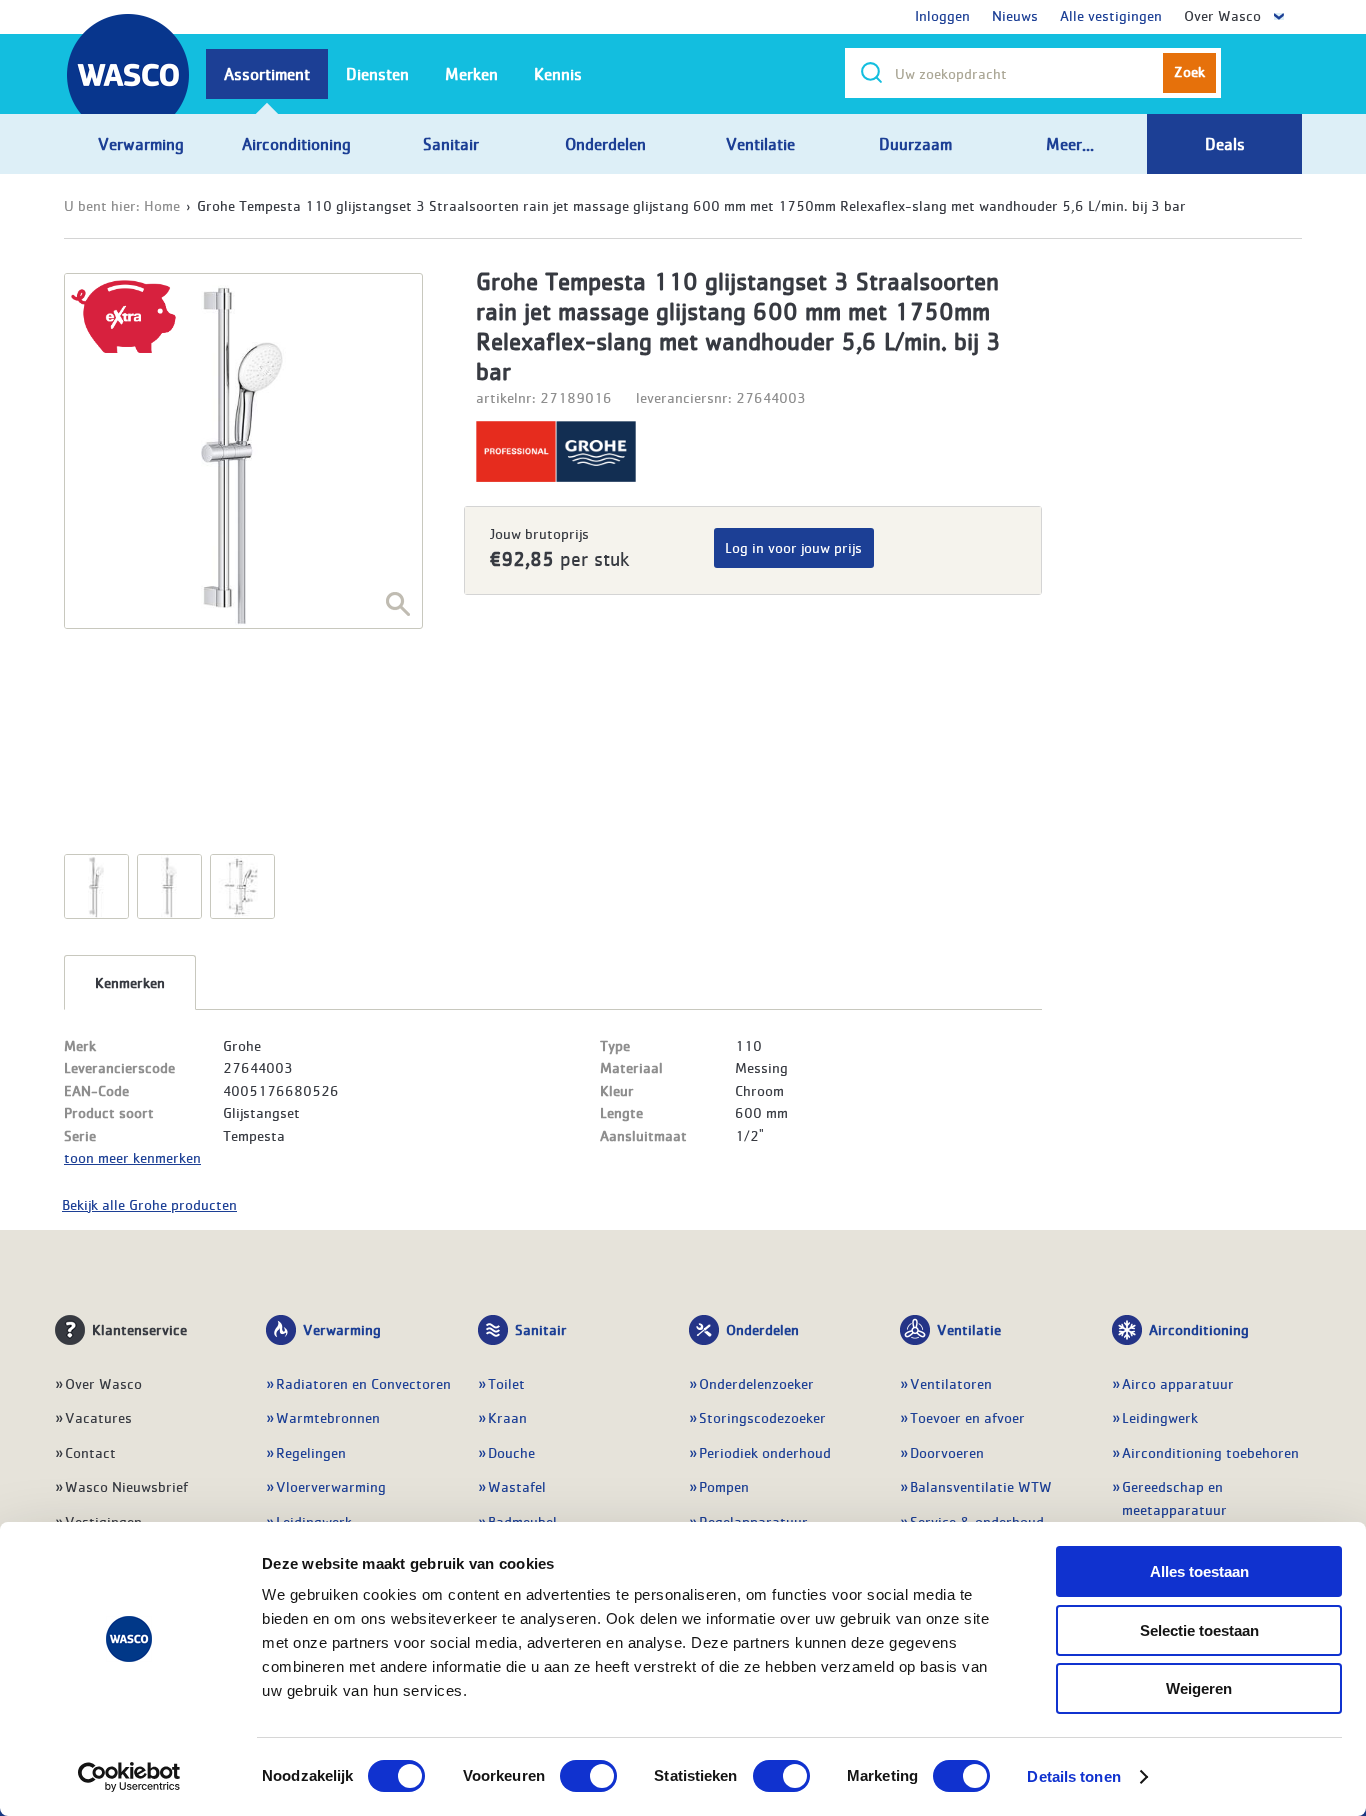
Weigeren (1199, 1688)
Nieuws (1015, 15)
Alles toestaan (1199, 1571)
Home (162, 205)
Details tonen (1073, 1776)
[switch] (588, 1776)
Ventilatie (969, 1329)
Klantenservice (139, 1329)
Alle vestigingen (1111, 15)
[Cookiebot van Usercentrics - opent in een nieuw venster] (129, 1777)
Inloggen (942, 15)
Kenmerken (130, 982)
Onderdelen (762, 1329)
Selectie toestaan (1199, 1630)
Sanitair (541, 1329)
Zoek (1189, 71)
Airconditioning (1199, 1329)
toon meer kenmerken (132, 1157)
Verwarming (342, 1329)
